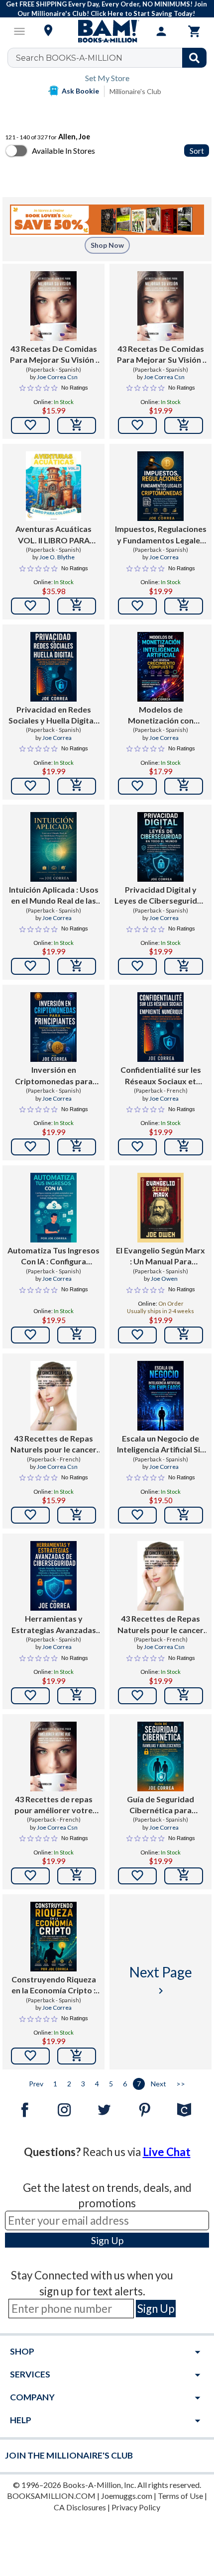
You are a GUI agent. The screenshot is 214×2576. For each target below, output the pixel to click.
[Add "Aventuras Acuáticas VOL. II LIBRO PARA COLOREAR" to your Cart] (77, 606)
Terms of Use (180, 2496)
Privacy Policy (136, 2507)
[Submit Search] (194, 58)
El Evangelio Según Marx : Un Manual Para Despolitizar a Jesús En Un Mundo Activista (160, 1256)
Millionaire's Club (135, 91)
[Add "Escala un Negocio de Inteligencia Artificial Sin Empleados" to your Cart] (184, 1515)
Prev (36, 2084)
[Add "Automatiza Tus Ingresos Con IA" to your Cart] (77, 1335)
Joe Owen (164, 1279)
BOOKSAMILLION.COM (51, 2496)
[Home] (107, 31)
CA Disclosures (80, 2507)
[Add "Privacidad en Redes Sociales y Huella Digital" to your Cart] (77, 786)
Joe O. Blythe (57, 557)
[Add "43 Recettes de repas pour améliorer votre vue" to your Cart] (77, 1876)
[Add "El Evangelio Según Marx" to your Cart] (184, 1335)
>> (181, 2084)
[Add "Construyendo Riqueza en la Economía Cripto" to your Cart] (77, 2056)
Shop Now (107, 245)
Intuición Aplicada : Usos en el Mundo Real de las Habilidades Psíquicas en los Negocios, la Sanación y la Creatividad (53, 896)
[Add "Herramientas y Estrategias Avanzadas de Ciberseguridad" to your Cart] (77, 1696)
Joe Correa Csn (57, 377)
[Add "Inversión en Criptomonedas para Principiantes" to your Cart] (77, 1147)
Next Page (161, 1980)
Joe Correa (164, 557)
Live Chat (167, 2152)
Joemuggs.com (127, 2496)
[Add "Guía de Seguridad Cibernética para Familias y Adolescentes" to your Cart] (184, 1876)
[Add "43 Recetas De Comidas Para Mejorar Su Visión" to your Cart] (77, 425)
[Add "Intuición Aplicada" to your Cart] (77, 966)
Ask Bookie (80, 91)
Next (159, 2084)
